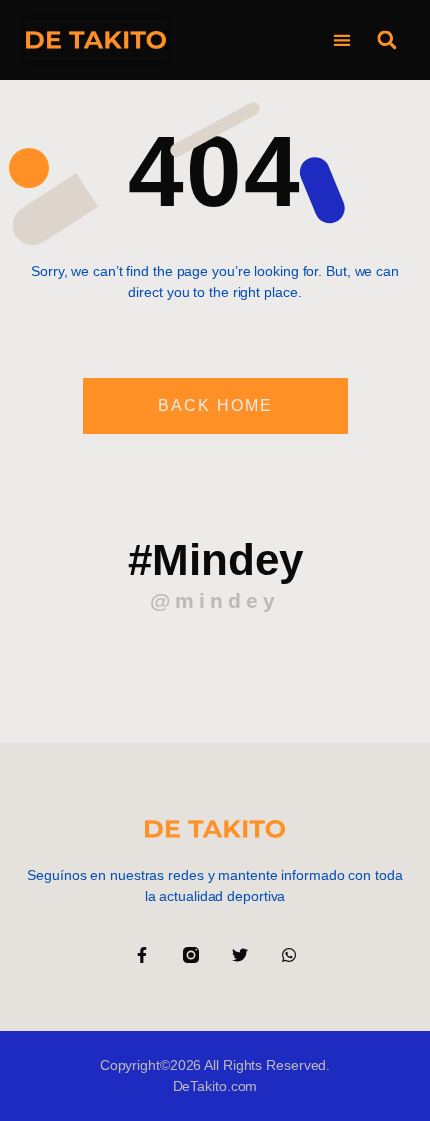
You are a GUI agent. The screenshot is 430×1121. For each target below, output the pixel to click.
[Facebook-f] (142, 955)
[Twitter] (240, 955)
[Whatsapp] (289, 955)
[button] (341, 40)
